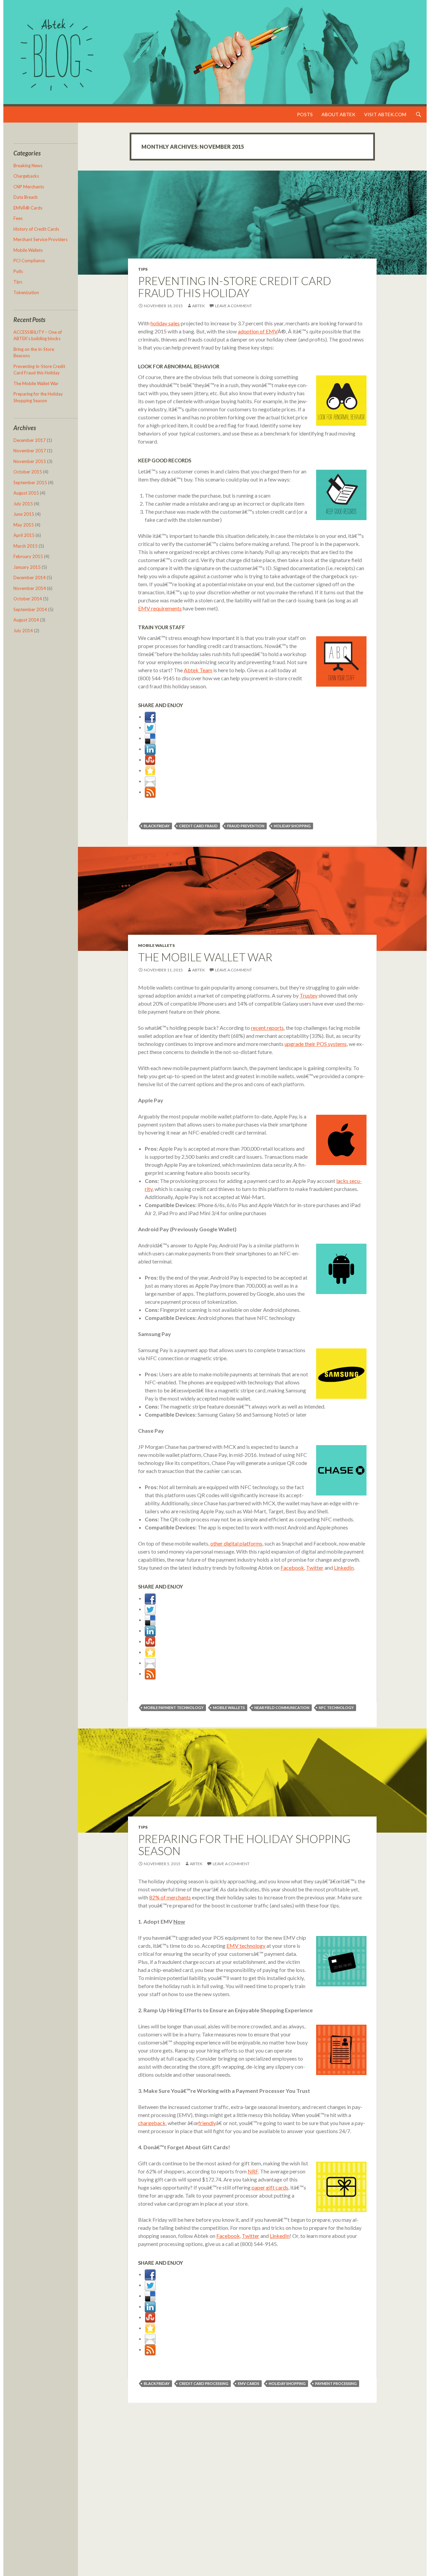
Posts (305, 114)
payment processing (336, 2383)
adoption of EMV (258, 331)
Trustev (309, 995)
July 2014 (23, 631)
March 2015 (26, 546)
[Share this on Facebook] (150, 716)
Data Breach (26, 197)
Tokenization (26, 292)
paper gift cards (270, 2187)
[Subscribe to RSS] (150, 792)
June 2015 (24, 514)
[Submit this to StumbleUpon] (150, 759)
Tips (143, 269)
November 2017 (30, 451)
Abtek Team (198, 670)
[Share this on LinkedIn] (150, 749)
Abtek (199, 306)
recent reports (267, 1028)
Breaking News (28, 166)
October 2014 (28, 599)
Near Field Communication (282, 1708)
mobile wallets (229, 1708)
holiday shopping (292, 826)
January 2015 (27, 567)
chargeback (152, 2123)
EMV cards (249, 2383)
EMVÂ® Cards (28, 208)
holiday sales (165, 323)
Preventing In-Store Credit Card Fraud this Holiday (235, 287)
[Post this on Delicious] (150, 738)
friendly (207, 2123)
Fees (18, 218)
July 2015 (23, 504)
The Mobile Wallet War (205, 957)
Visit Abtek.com (385, 114)
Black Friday (157, 826)
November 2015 (30, 461)
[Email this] (150, 781)
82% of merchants (170, 1897)
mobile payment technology (174, 1708)
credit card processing (204, 2383)
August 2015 (26, 493)
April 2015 (24, 535)
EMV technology (246, 1946)
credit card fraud (198, 826)
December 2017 (30, 440)
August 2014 (26, 620)
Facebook (292, 1568)
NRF (253, 2171)
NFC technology (336, 1708)
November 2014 (30, 588)
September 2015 (30, 482)
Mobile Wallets (156, 945)
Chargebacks (26, 176)
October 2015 (28, 472)
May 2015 (24, 525)
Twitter (315, 1568)
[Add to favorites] (150, 770)
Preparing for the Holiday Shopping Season (244, 1845)
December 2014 (30, 578)
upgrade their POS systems (316, 1044)
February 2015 (28, 556)
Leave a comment (233, 306)
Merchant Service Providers (40, 239)
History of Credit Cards (36, 229)
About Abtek (338, 114)
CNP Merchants (29, 187)
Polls (18, 271)
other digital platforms (236, 1543)
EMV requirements (160, 608)
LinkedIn (344, 1568)
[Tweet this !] (150, 727)
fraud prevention (246, 826)
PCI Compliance (29, 261)
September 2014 (30, 609)
